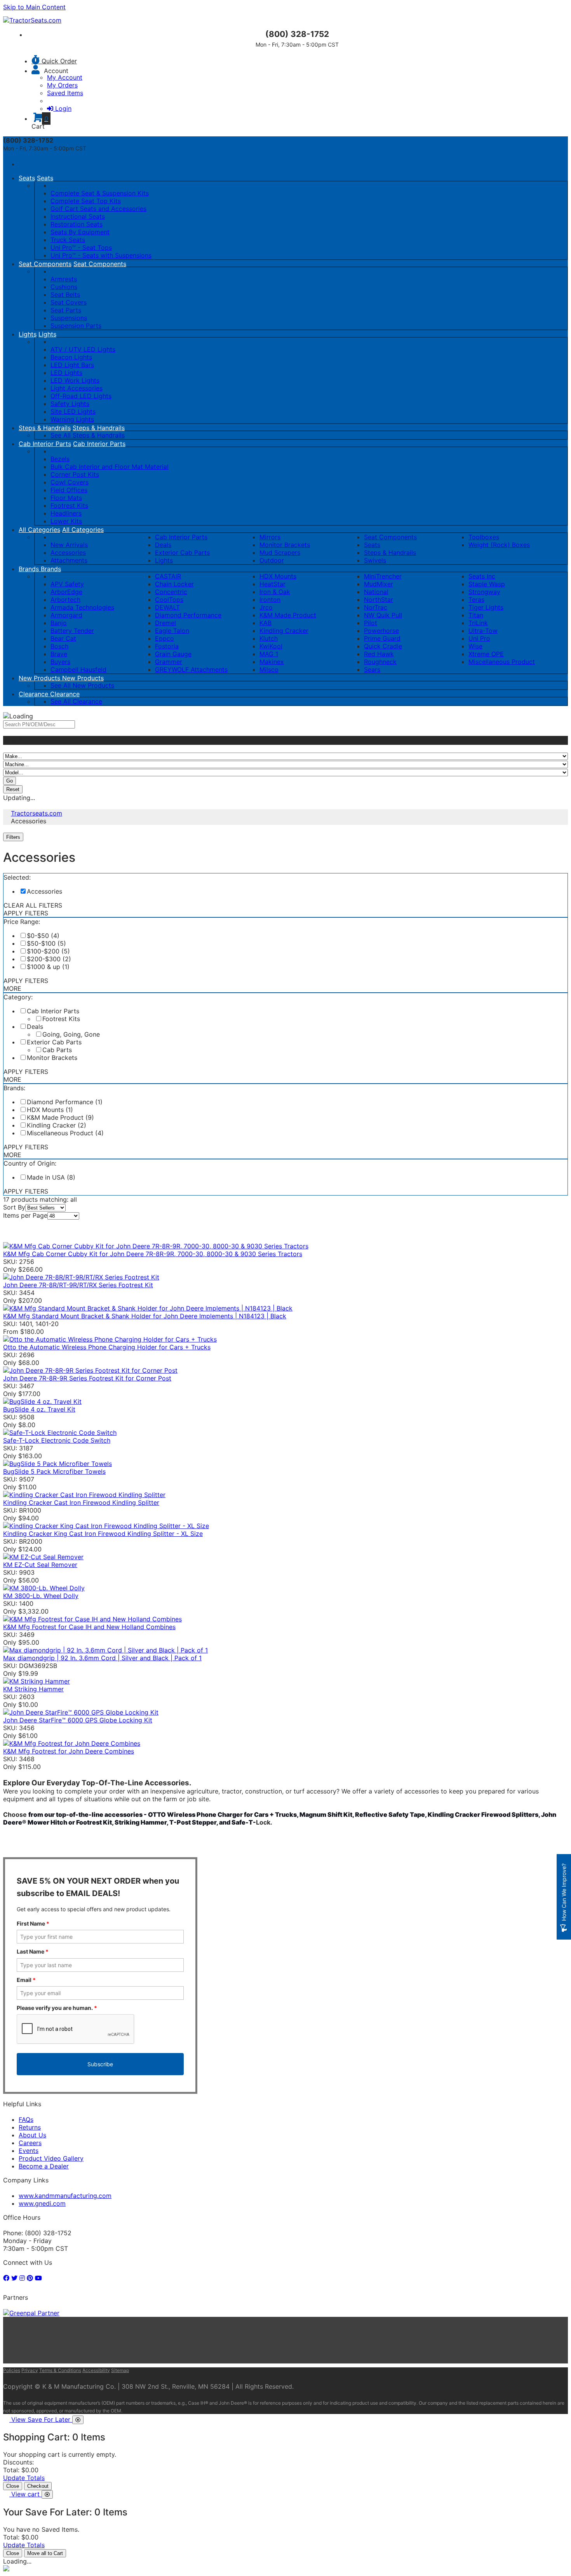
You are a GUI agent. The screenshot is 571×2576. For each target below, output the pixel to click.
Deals (163, 545)
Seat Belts (65, 295)
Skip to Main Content (34, 7)
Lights (28, 334)
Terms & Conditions (60, 2370)
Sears (372, 669)
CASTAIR (168, 576)
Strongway (484, 592)
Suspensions (69, 318)
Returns (30, 2127)
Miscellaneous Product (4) (65, 1133)
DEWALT (167, 607)
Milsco (269, 669)
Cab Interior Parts (45, 444)
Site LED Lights (73, 411)
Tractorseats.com (37, 813)
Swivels (375, 560)
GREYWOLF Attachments (191, 669)
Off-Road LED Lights (81, 396)
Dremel (165, 623)
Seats (27, 178)
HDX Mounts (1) (50, 1110)
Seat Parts (66, 310)
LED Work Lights (75, 380)
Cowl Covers (70, 482)
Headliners (66, 513)
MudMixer (379, 584)
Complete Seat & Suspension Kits (100, 193)
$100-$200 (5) (48, 951)
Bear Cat (63, 638)
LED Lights (66, 373)
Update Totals (24, 2478)
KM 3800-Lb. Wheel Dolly (41, 1596)
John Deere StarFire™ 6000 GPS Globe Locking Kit (78, 1720)
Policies (12, 2370)
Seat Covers (69, 302)
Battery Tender (72, 631)
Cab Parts (57, 1050)
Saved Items (65, 93)
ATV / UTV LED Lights (83, 349)
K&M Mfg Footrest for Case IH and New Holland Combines (89, 1627)
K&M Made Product (288, 615)
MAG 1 (269, 654)
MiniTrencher (383, 576)
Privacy (30, 2370)
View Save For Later (42, 2419)
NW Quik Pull (383, 615)
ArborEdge (66, 592)
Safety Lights (70, 404)
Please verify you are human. (57, 2008)
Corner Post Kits (75, 474)
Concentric (171, 592)
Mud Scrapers (280, 552)
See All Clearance (76, 701)
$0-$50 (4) (43, 936)
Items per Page (25, 1215)
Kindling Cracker (284, 631)
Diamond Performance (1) (65, 1102)
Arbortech (65, 600)
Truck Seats (68, 240)
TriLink (478, 623)
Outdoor (272, 560)
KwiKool (271, 646)
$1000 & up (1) (48, 967)
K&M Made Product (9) (60, 1117)
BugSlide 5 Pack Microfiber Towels (54, 1471)
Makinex (272, 662)
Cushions (64, 287)
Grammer (169, 662)
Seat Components (45, 264)
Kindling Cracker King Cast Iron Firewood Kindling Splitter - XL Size (103, 1534)
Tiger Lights (486, 607)
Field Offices (69, 490)
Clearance (34, 694)
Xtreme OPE (486, 654)
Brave (59, 654)
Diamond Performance (188, 615)
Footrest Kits (69, 505)
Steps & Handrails (45, 428)
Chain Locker (174, 584)
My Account (65, 77)
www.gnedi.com (42, 2203)
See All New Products (82, 685)
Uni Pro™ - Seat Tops (81, 247)
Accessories (68, 552)
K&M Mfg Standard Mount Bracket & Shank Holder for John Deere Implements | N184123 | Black (145, 1316)
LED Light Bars (72, 365)
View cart (26, 2494)
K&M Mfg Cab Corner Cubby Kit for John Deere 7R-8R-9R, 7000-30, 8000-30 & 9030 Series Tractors (153, 1254)
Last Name (33, 1951)
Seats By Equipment (80, 232)
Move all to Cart (45, 2553)
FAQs (26, 2119)
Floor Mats (66, 498)
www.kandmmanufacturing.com (65, 2196)
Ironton (270, 600)
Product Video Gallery (51, 2158)
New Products (40, 678)
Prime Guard (382, 638)
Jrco (266, 607)
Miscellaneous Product (502, 662)
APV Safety (67, 584)
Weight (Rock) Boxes (499, 545)
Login (63, 108)
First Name (33, 1923)
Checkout (38, 2486)
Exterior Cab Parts (182, 552)
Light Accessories (77, 388)
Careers (30, 2143)
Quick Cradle (383, 646)
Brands (30, 569)
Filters (14, 837)
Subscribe (100, 2064)
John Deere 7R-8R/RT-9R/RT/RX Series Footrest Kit (78, 1285)
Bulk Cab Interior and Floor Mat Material (110, 467)
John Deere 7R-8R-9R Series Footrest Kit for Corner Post (87, 1378)
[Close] (78, 2420)
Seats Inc (482, 576)
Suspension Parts (76, 326)
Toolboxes (484, 537)
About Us (32, 2135)
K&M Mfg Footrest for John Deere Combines (69, 1751)
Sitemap (120, 2370)
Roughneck (380, 662)
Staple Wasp (487, 584)
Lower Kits (66, 521)
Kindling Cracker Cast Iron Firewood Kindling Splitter (81, 1502)
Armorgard (66, 615)
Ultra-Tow (483, 631)
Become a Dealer (44, 2166)
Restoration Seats (77, 224)
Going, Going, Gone (71, 1034)
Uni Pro (479, 638)
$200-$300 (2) (49, 959)
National (376, 592)
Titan (476, 615)
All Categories (39, 530)
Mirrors (270, 537)
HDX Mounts (278, 576)
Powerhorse (381, 631)
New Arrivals (69, 545)
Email (26, 1980)
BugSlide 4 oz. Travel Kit (39, 1409)
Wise (475, 646)
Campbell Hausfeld (78, 669)
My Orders (62, 85)
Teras (476, 600)
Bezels (60, 459)
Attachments (69, 560)
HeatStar (272, 584)
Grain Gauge (173, 654)
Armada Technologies (82, 607)
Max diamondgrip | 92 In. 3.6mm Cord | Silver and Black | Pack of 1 (102, 1658)
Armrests (64, 279)
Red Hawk (379, 654)
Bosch (59, 646)
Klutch (269, 638)
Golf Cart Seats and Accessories (98, 209)
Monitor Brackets (285, 545)
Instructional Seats (78, 216)
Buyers (60, 662)
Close (13, 2486)
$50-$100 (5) (46, 943)
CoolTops (169, 600)
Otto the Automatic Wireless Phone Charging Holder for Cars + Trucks (107, 1347)
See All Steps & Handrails (88, 435)
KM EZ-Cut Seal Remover (40, 1565)
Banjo (59, 623)
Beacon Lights (71, 357)
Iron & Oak (275, 592)
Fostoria (167, 646)
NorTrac (376, 607)
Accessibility (96, 2370)
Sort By (14, 1207)
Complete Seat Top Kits (86, 201)
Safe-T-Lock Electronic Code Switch (57, 1440)
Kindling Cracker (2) (57, 1125)
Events (29, 2151)
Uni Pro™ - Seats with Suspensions (101, 255)
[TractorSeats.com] (32, 20)
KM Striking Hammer (33, 1689)
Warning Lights (72, 419)
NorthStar (379, 600)
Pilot (371, 623)
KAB (265, 623)
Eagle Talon (172, 631)
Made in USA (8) (51, 1177)
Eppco (165, 638)
